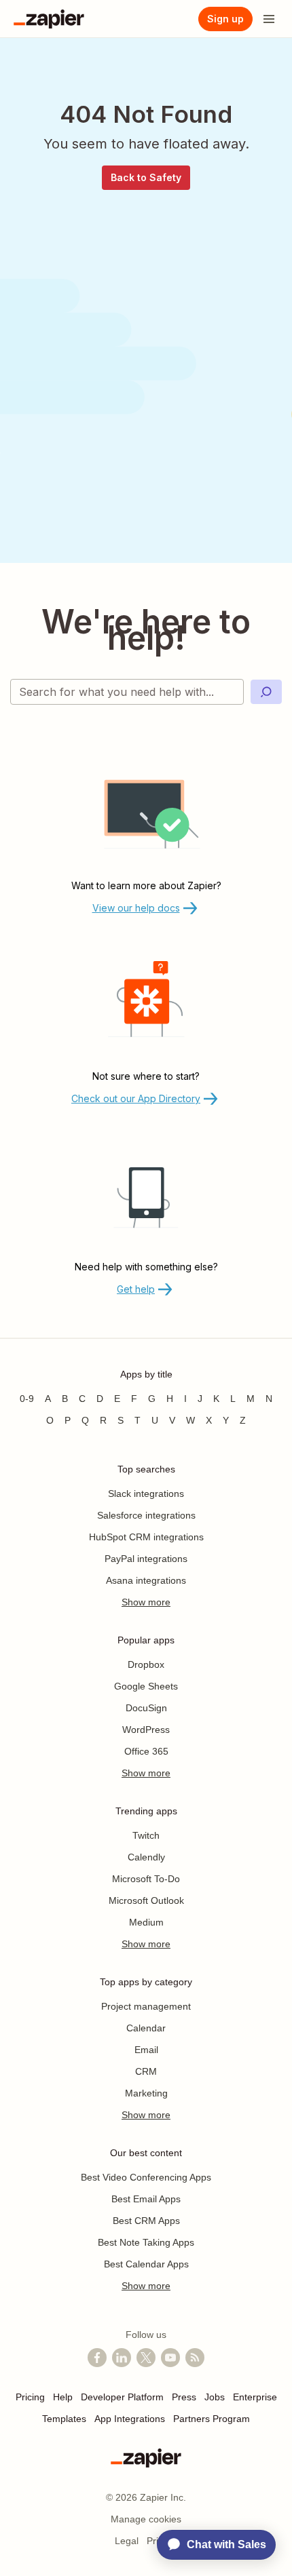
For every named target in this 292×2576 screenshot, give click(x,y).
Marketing (146, 2093)
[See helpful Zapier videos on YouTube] (170, 2358)
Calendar (146, 2028)
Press (184, 2397)
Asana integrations (146, 1580)
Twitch (146, 1835)
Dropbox (146, 1664)
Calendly (146, 1857)
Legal (127, 2541)
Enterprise (255, 2397)
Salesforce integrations (146, 1515)
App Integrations (130, 2419)
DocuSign (146, 1708)
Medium (146, 1922)
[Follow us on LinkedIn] (122, 2358)
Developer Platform (122, 2397)
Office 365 (146, 1751)
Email (146, 2050)
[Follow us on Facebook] (97, 2358)
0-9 (27, 1399)
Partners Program (212, 2419)
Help (63, 2397)
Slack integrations (146, 1494)
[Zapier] (49, 19)
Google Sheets (146, 1686)
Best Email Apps (146, 2199)
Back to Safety (146, 177)
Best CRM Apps (146, 2221)
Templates (64, 2419)
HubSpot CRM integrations (146, 1537)
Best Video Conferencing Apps (146, 2177)
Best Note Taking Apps (146, 2242)
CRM (146, 2071)
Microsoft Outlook (146, 1900)
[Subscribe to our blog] (195, 2358)
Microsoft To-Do (146, 1879)
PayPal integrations (146, 1559)
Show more (146, 1602)
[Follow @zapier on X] (146, 2358)
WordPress (146, 1730)
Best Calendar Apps (146, 2264)
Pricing (30, 2397)
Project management (146, 2006)
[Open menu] (269, 19)
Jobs (215, 2397)
